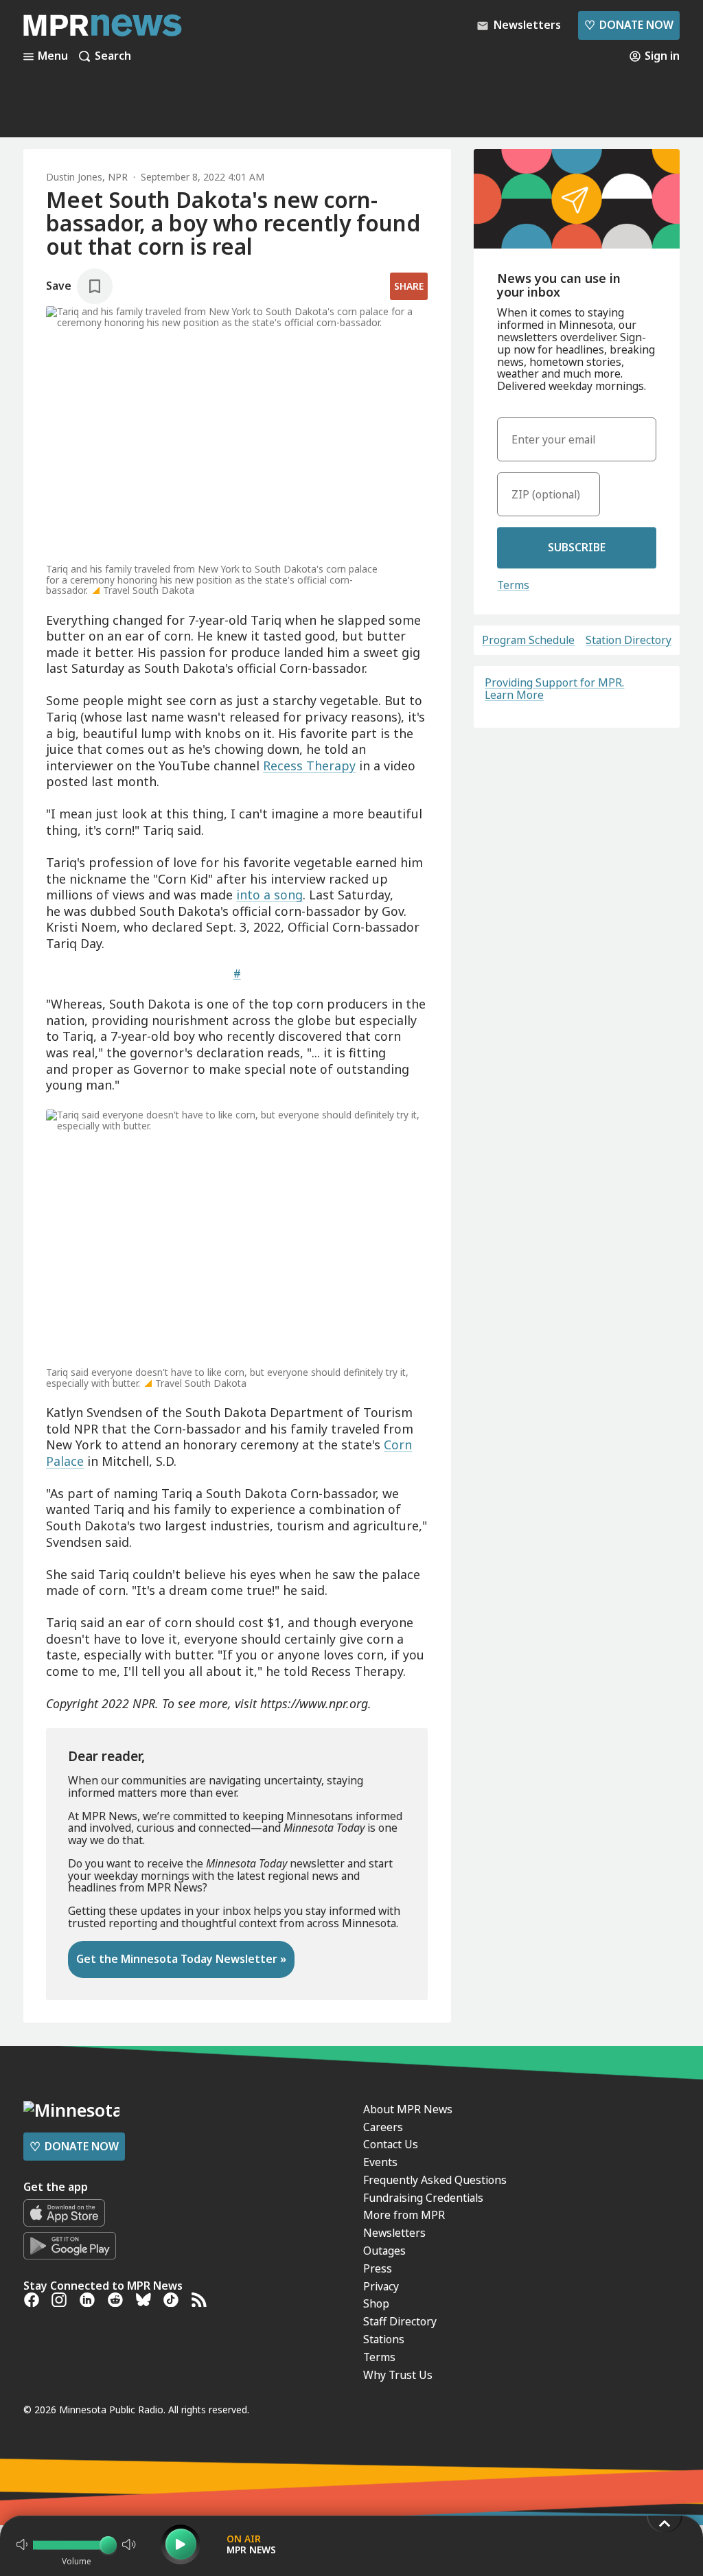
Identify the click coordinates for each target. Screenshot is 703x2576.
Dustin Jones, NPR (87, 177)
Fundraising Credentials (423, 2198)
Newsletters (394, 2233)
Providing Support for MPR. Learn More (554, 689)
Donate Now (629, 25)
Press (378, 2268)
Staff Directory (400, 2321)
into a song (269, 895)
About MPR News (408, 2109)
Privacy (381, 2286)
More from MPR (404, 2215)
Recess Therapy (309, 766)
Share (409, 286)
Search (113, 56)
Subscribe (577, 547)
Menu (53, 56)
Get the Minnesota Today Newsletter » (181, 1959)
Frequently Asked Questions (435, 2180)
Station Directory (629, 641)
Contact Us (391, 2144)
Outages (384, 2251)
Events (380, 2162)
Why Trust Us (398, 2375)
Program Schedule (528, 641)
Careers (383, 2127)
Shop (376, 2303)
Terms (513, 585)
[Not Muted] (22, 2544)
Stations (384, 2339)
